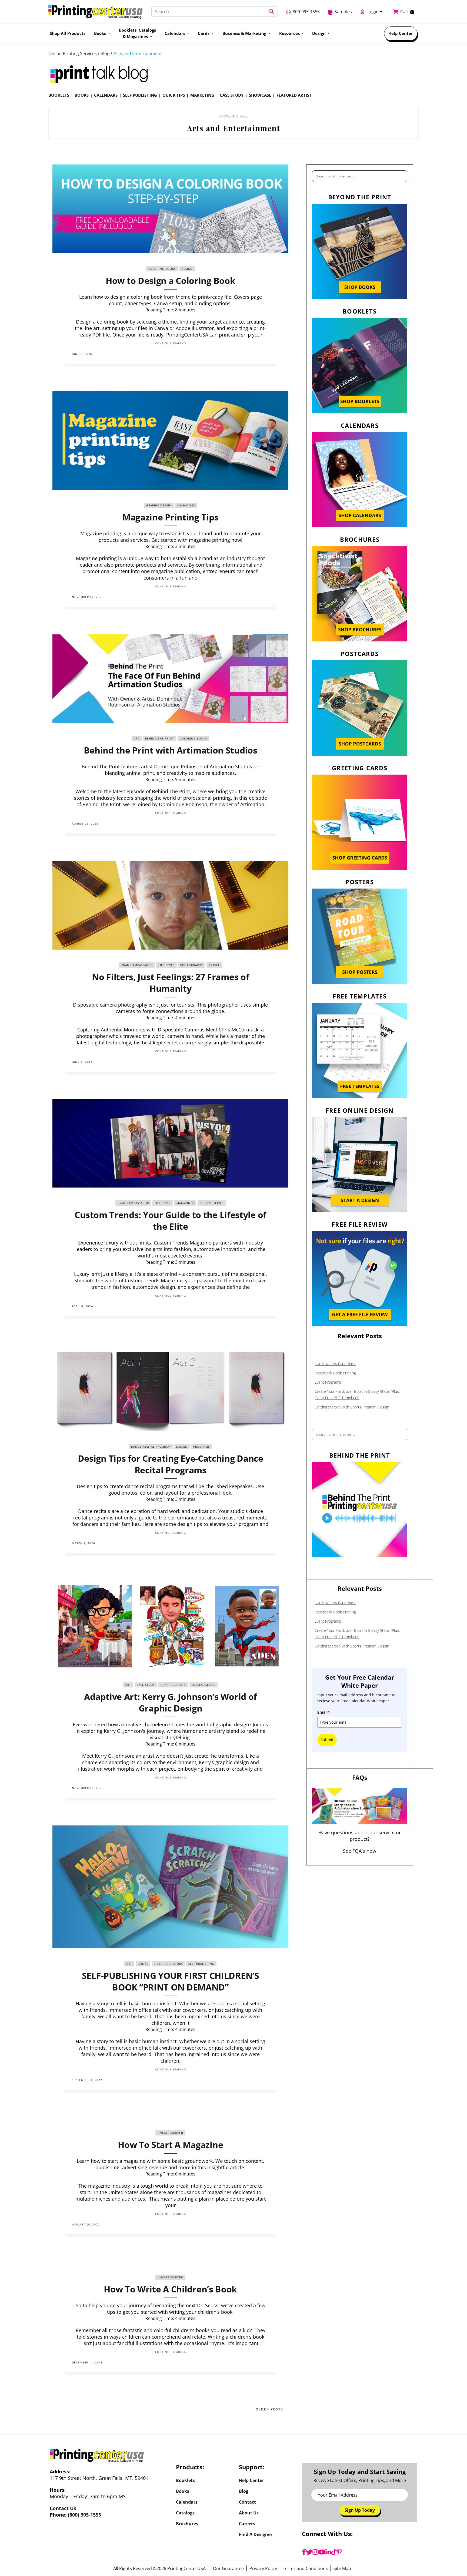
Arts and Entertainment (138, 53)
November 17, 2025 (88, 597)
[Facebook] (304, 2552)
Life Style (166, 965)
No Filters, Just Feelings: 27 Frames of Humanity (170, 983)
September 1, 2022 (87, 2080)
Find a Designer (256, 2534)
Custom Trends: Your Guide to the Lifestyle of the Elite (170, 1220)
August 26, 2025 (85, 823)
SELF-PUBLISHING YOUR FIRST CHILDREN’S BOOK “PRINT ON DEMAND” (171, 1981)
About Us (249, 2513)
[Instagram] (315, 2552)
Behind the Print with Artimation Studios (171, 750)
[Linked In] (266, 354)
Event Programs (328, 1382)
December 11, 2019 (87, 2362)
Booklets (59, 95)
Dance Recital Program (151, 1447)
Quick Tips (174, 95)
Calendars (106, 95)
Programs (201, 1447)
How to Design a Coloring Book (170, 280)
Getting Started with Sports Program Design (352, 1407)
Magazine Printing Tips (170, 517)
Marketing (202, 95)
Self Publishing (140, 95)
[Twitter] (309, 2552)
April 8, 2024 (82, 1306)
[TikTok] (334, 2552)
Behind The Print (160, 738)
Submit (327, 1740)
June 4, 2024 (82, 1062)
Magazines (186, 505)
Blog (244, 2491)
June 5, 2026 (82, 354)
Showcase (260, 95)
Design (319, 33)
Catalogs (185, 2513)
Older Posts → (272, 2409)
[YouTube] (322, 2552)
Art (137, 738)
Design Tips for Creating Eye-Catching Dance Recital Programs (171, 1464)
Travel (214, 965)
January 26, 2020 (86, 2224)
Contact (247, 2502)
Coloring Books (162, 269)
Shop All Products (68, 33)
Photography (192, 965)
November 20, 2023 (88, 1788)
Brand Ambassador (137, 965)
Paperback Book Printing (335, 1373)
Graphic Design (159, 505)
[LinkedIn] (328, 2552)
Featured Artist (294, 95)
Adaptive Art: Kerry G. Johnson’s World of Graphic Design (170, 1702)
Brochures (187, 2524)
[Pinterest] (339, 2552)
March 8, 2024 (84, 1543)
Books (82, 95)
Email (323, 1712)
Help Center (401, 33)
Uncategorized (170, 2133)
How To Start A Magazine (170, 2145)
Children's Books (168, 1964)
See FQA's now (360, 1851)
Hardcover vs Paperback (335, 1364)
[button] (271, 12)
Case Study (232, 95)
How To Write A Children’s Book (170, 2289)
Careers (247, 2524)
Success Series (212, 1203)
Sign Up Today (360, 2510)
